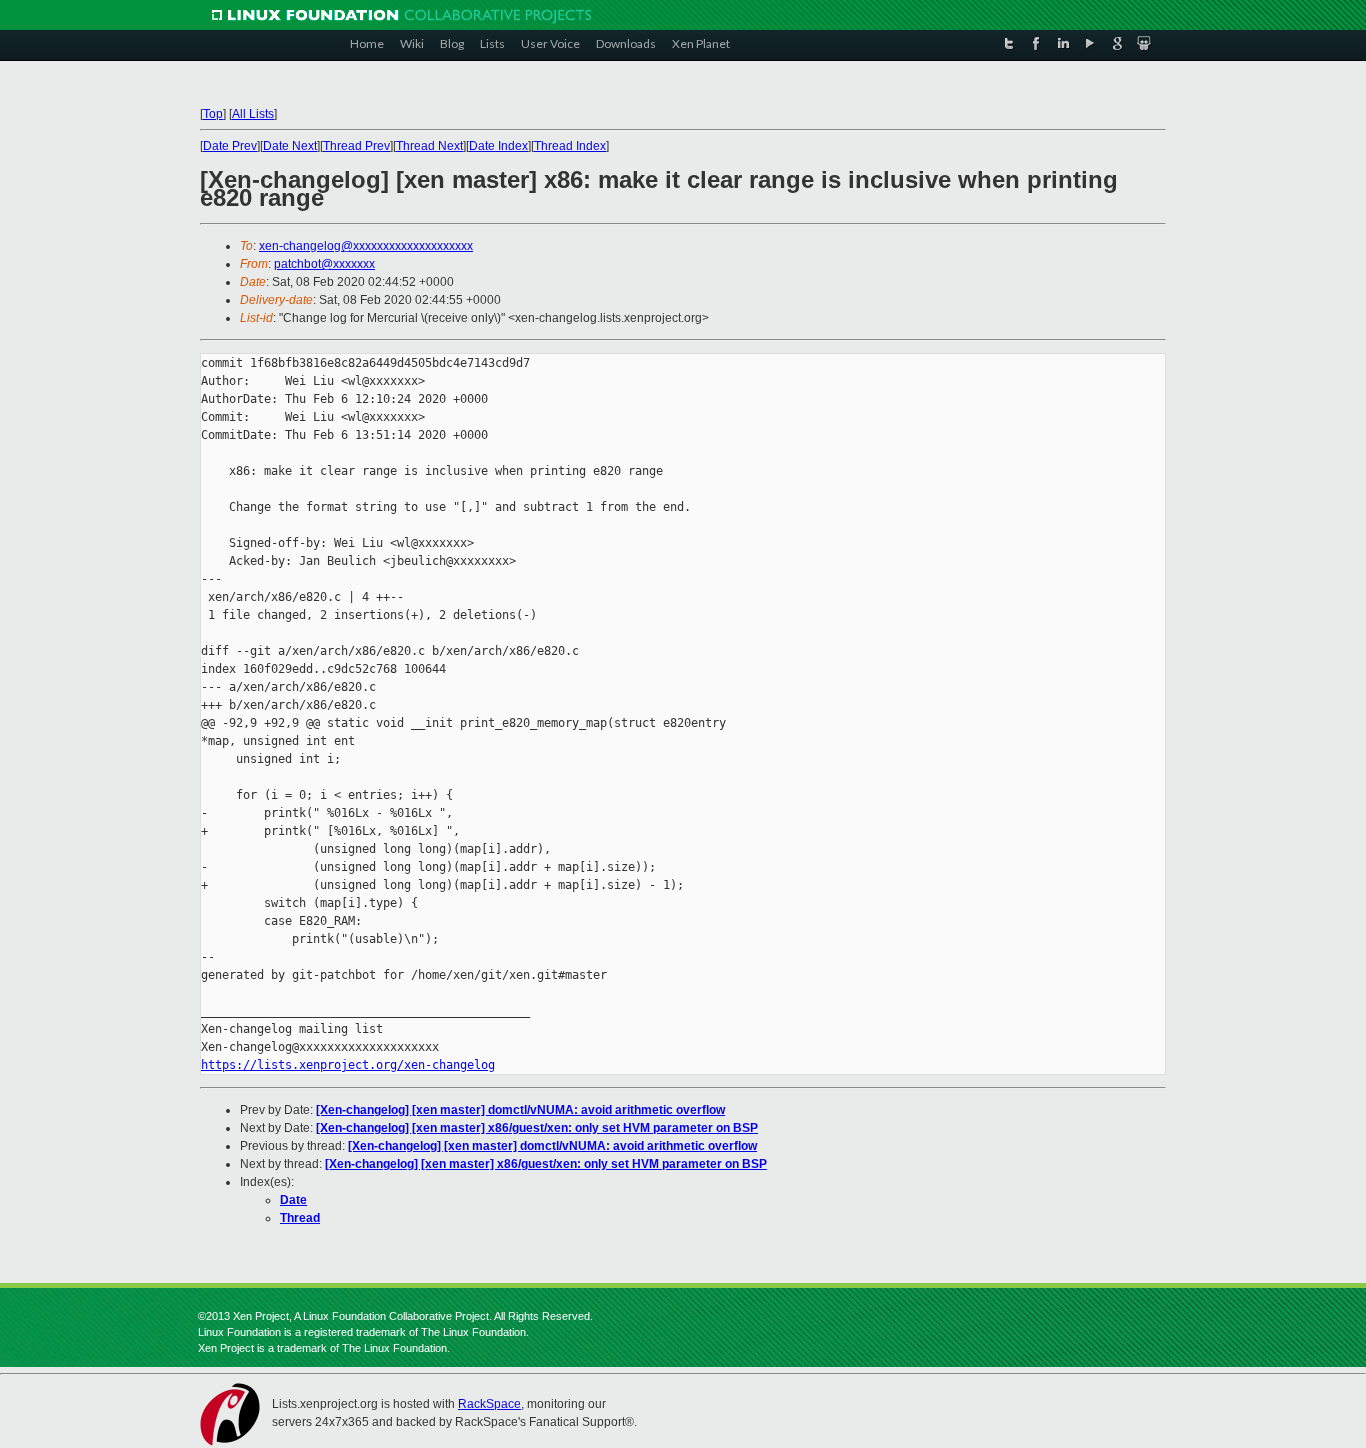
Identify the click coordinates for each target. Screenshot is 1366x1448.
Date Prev (230, 146)
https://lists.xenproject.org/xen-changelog (348, 1065)
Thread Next (429, 146)
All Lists (253, 114)
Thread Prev (356, 146)
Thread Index (570, 146)
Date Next (290, 146)
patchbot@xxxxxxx (324, 264)
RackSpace (489, 1404)
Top (213, 114)
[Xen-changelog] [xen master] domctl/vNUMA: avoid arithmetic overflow (520, 1110)
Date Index (498, 146)
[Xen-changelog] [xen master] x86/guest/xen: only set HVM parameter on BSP (537, 1128)
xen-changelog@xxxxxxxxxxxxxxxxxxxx (366, 246)
